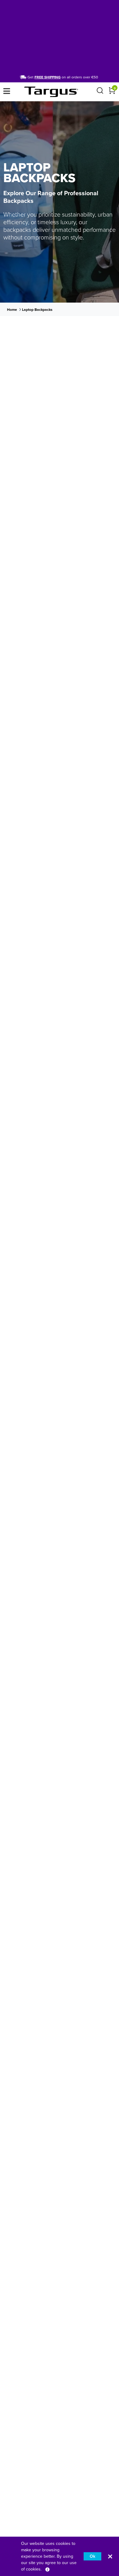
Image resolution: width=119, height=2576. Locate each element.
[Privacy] (47, 2569)
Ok (92, 2556)
